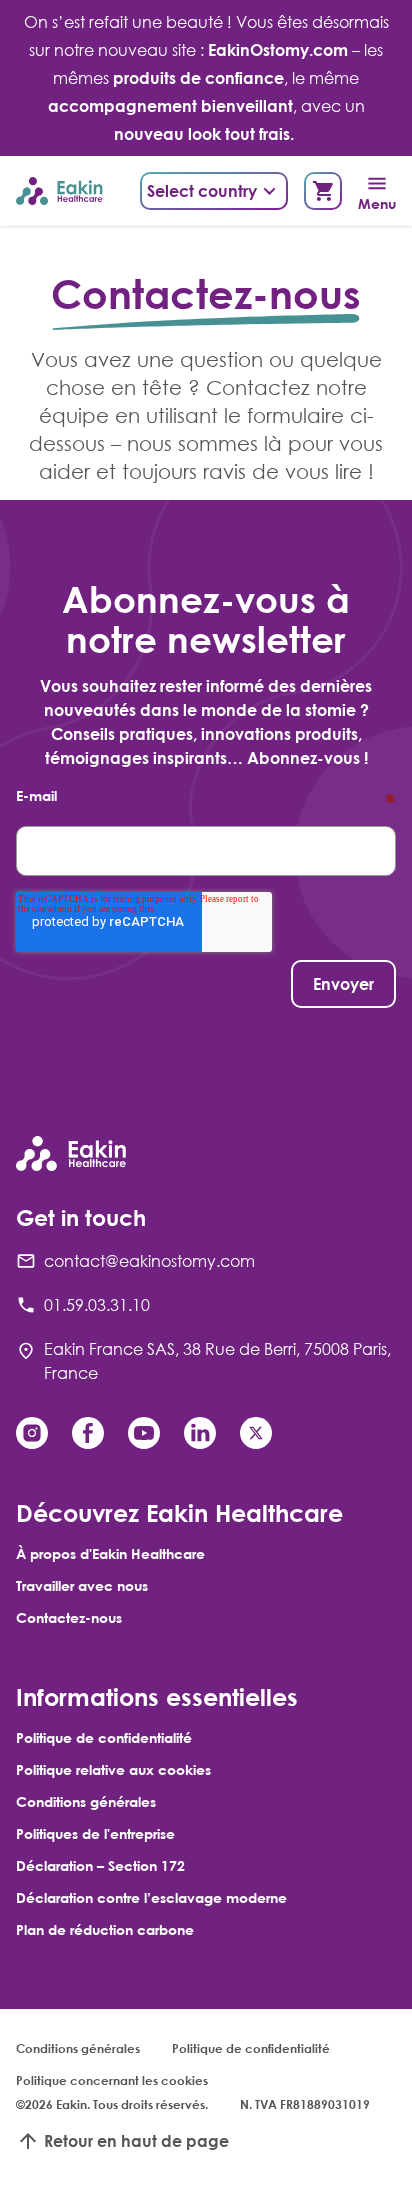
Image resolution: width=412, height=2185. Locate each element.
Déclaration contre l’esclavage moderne (151, 1897)
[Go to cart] (323, 191)
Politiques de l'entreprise (95, 1833)
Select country (202, 191)
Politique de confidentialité (104, 1737)
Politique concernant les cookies (112, 2080)
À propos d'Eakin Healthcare (110, 1553)
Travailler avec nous (82, 1585)
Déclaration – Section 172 (100, 1865)
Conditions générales (86, 1801)
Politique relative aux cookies (113, 1769)
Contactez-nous (69, 1617)
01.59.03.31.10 (97, 1305)
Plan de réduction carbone (105, 1929)
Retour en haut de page (136, 2141)
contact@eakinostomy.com (149, 1261)
